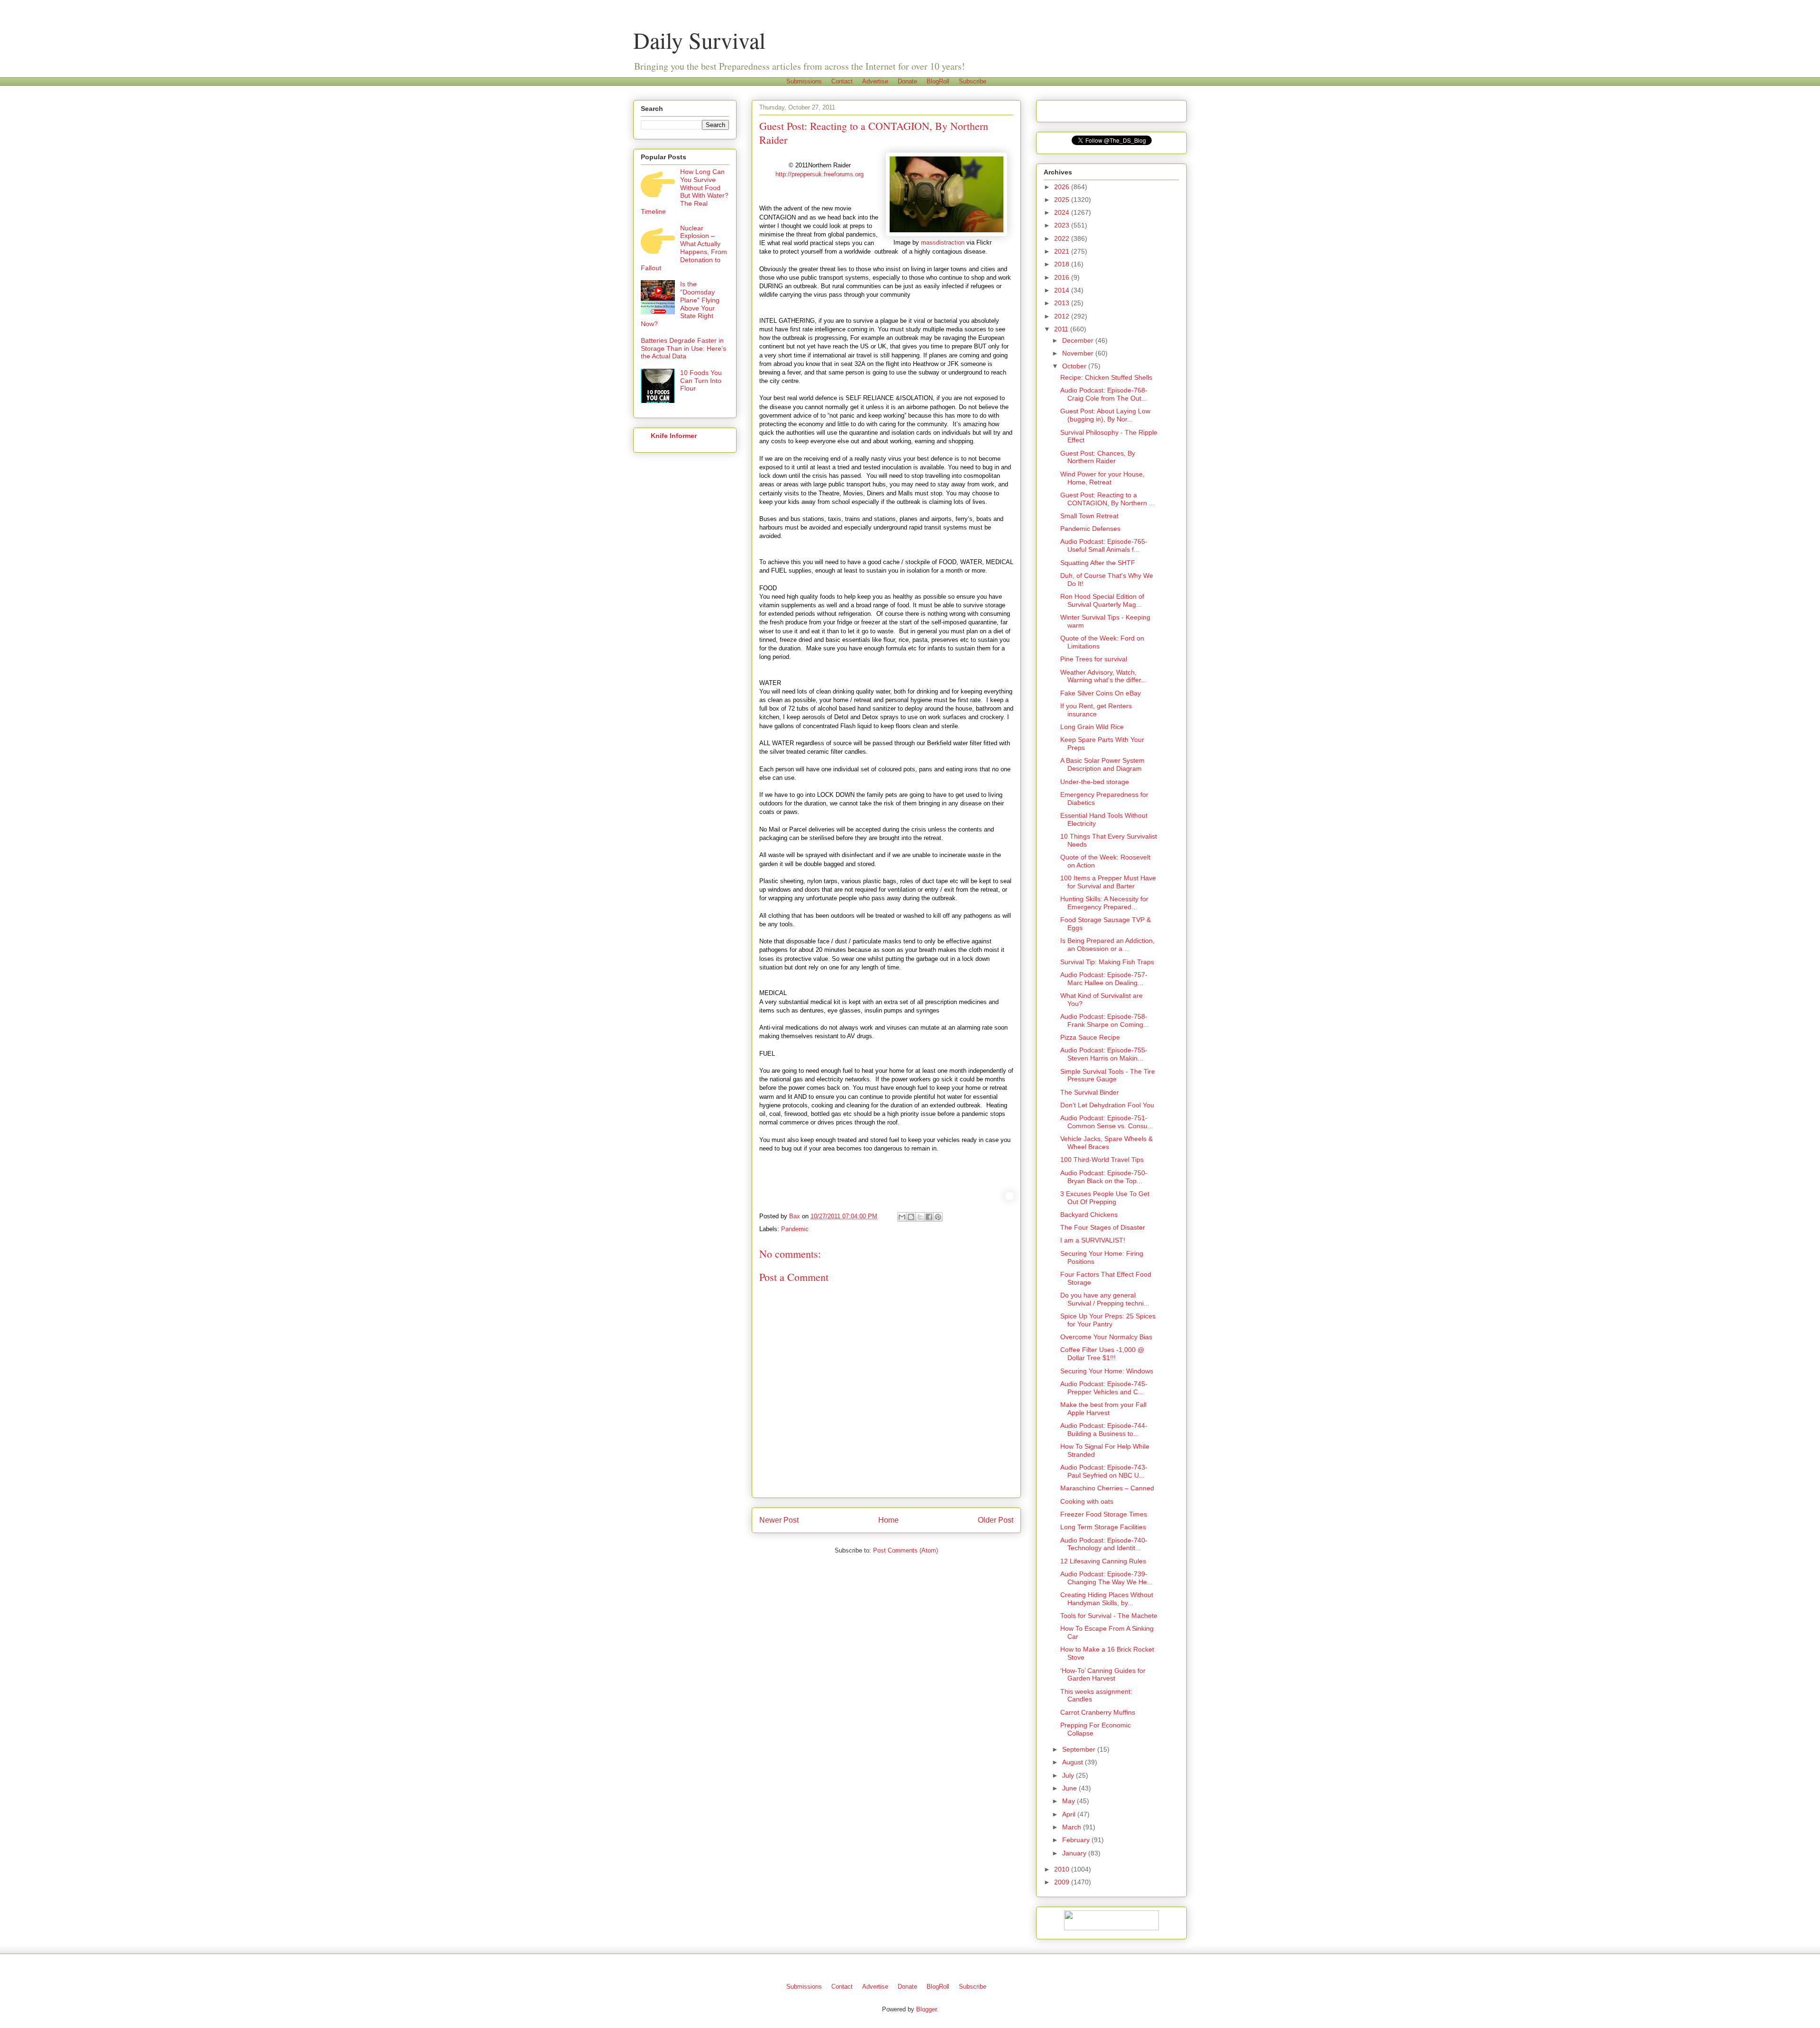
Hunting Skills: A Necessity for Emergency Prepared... (1104, 903)
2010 (1063, 1869)
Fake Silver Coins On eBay (1101, 693)
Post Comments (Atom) (905, 1550)
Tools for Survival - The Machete (1109, 1616)
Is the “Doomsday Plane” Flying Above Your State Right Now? (680, 304)
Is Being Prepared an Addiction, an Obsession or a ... (1107, 945)
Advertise (875, 81)
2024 (1063, 212)
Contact (842, 81)
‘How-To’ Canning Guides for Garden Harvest (1103, 1675)
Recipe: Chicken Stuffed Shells (1106, 377)
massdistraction (943, 242)
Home (888, 1520)
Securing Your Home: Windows (1107, 1371)
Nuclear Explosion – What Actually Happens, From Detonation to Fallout (684, 248)
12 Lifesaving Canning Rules (1103, 1561)
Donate (907, 81)
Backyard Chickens (1089, 1215)
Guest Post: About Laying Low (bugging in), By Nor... (1105, 415)
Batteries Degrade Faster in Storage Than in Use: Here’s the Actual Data (683, 348)
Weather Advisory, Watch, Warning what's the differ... (1103, 676)
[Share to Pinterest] (938, 1217)
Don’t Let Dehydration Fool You (1107, 1105)
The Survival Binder (1090, 1092)
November (1079, 353)
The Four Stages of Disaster (1103, 1227)
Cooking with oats (1087, 1501)
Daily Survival (699, 40)
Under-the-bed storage (1095, 782)
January (1075, 1853)
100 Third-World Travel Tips (1102, 1160)
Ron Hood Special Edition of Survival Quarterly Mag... (1102, 600)
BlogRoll (938, 81)
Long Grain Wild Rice (1092, 727)
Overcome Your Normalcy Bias (1106, 1337)
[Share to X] (920, 1217)
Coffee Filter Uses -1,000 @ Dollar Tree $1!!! (1102, 1354)
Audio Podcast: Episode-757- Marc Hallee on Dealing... (1104, 979)
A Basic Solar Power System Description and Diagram (1102, 764)
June (1070, 1788)
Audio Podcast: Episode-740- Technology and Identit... (1104, 1544)
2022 (1063, 238)
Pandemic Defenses (1090, 529)
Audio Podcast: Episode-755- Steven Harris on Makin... (1104, 1054)
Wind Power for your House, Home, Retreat (1102, 478)
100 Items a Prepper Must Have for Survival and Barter (1108, 882)
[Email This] (902, 1217)
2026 (1063, 187)
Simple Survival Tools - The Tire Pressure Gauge (1108, 1075)
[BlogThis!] (911, 1217)
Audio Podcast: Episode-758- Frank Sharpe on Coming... (1105, 1020)
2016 (1063, 277)
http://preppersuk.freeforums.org (819, 174)
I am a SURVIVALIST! (1093, 1240)
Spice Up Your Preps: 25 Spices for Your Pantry (1108, 1320)
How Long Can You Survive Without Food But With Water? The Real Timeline (685, 192)
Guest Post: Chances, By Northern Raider (1098, 457)
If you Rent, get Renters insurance (1096, 710)
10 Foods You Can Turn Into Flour (701, 381)
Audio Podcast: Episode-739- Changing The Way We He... (1106, 1578)
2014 (1063, 290)
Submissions (804, 81)
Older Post (996, 1520)
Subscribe (973, 81)
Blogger (926, 2009)
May (1069, 1801)
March (1073, 1827)
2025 (1063, 200)
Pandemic (795, 1229)
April (1070, 1814)
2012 (1063, 316)
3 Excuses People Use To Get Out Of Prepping (1105, 1198)
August (1074, 1762)
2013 (1063, 303)
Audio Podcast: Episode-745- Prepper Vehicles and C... (1104, 1388)
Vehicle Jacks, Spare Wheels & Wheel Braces (1106, 1143)
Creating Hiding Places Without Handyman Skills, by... (1107, 1599)
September (1080, 1749)
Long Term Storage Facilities (1103, 1527)
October (1075, 366)
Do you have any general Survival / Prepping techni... (1105, 1299)
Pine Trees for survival (1094, 659)
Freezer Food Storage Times (1104, 1514)
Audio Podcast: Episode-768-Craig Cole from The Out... (1104, 394)
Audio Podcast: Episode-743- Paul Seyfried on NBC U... (1104, 1471)
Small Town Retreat (1089, 516)
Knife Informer (674, 436)
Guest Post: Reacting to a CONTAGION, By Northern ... (1107, 499)
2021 (1063, 251)
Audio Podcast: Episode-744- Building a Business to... (1104, 1430)
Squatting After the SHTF (1098, 563)
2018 (1063, 264)
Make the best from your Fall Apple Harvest (1103, 1409)
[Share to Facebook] (929, 1217)
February (1077, 1840)
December (1079, 340)
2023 (1063, 225)
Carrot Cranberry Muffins (1098, 1712)
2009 (1063, 1882)
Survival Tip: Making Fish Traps (1107, 962)
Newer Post (779, 1520)
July (1069, 1775)
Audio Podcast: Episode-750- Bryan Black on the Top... (1104, 1177)
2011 (1062, 329)
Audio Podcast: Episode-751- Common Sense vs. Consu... (1107, 1122)
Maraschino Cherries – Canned (1107, 1488)
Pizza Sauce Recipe (1090, 1037)
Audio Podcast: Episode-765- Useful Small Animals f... (1104, 545)
